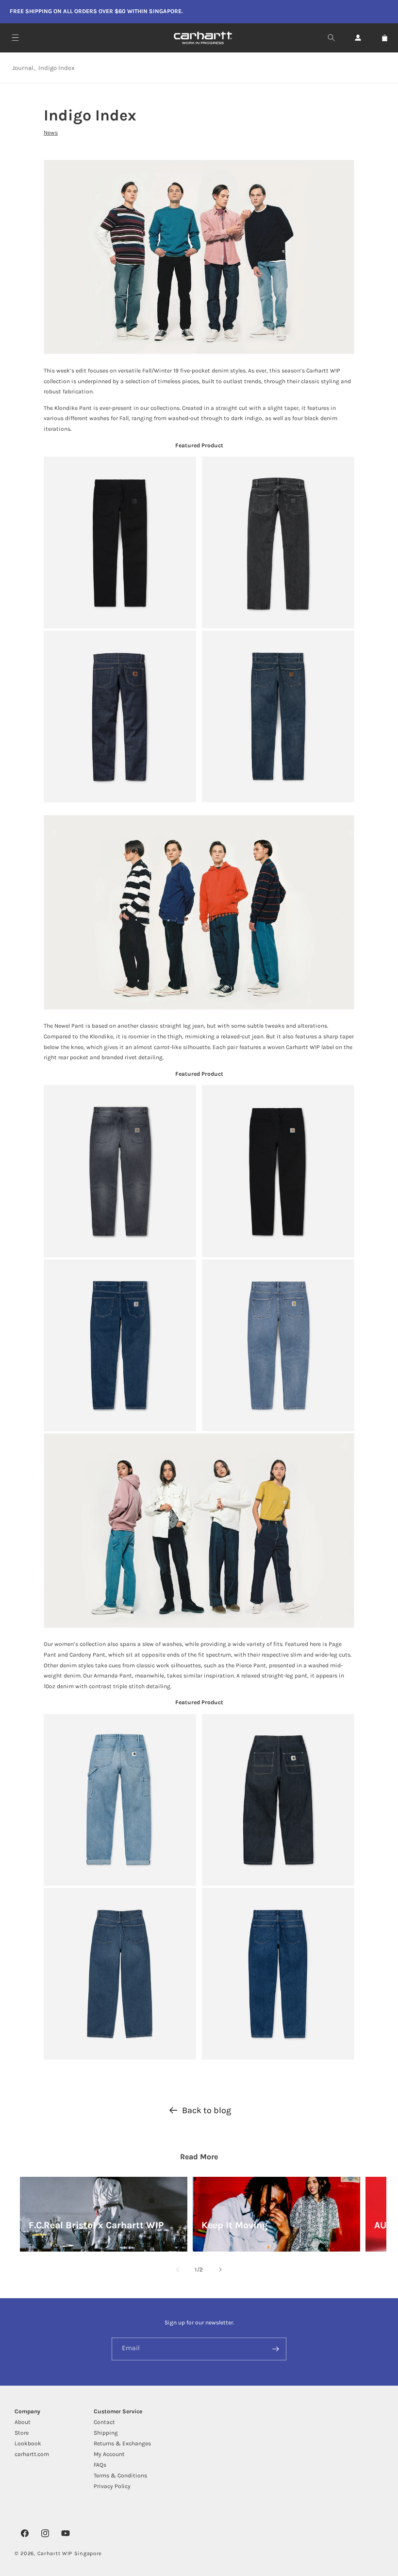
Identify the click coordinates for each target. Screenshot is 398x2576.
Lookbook (28, 2443)
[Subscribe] (275, 2349)
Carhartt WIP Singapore (70, 2553)
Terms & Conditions (120, 2475)
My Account (109, 2454)
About (23, 2422)
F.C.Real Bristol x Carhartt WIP (96, 2225)
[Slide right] (220, 2270)
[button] (15, 38)
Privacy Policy (112, 2486)
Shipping (106, 2433)
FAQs (100, 2465)
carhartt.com (32, 2454)
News (51, 133)
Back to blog (207, 2110)
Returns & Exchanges (122, 2443)
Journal (23, 68)
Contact (104, 2422)
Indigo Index (57, 68)
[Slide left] (178, 2270)
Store (22, 2433)
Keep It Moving (234, 2225)
